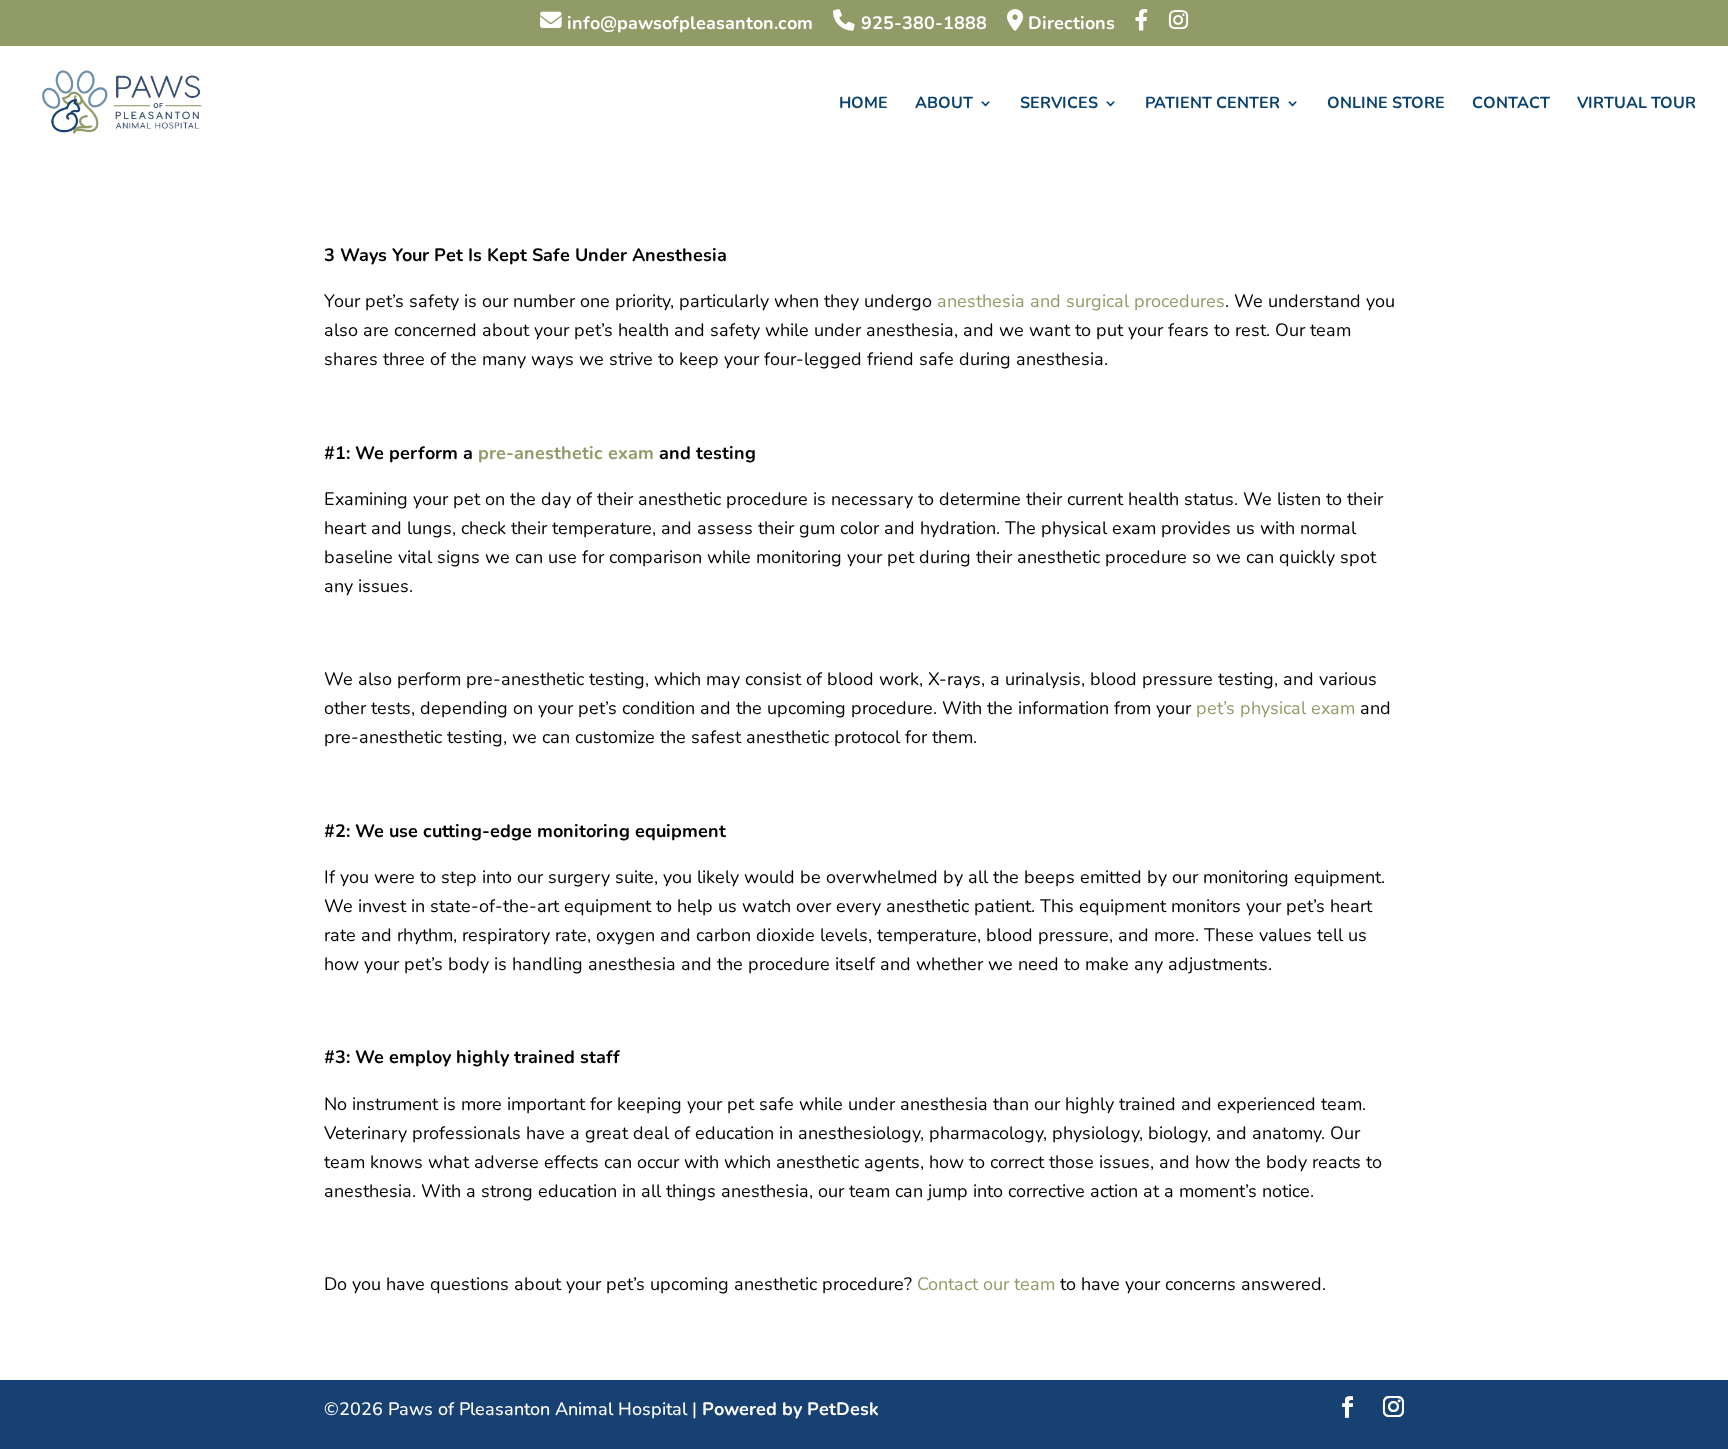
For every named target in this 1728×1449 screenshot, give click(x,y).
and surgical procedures (1125, 301)
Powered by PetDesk (790, 1409)
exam (631, 453)
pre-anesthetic (540, 453)
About (944, 105)
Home (863, 105)
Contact (1511, 105)
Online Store (1386, 105)
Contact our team (986, 1284)
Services (1059, 105)
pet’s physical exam (1275, 708)
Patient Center (1212, 105)
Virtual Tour (1636, 105)
